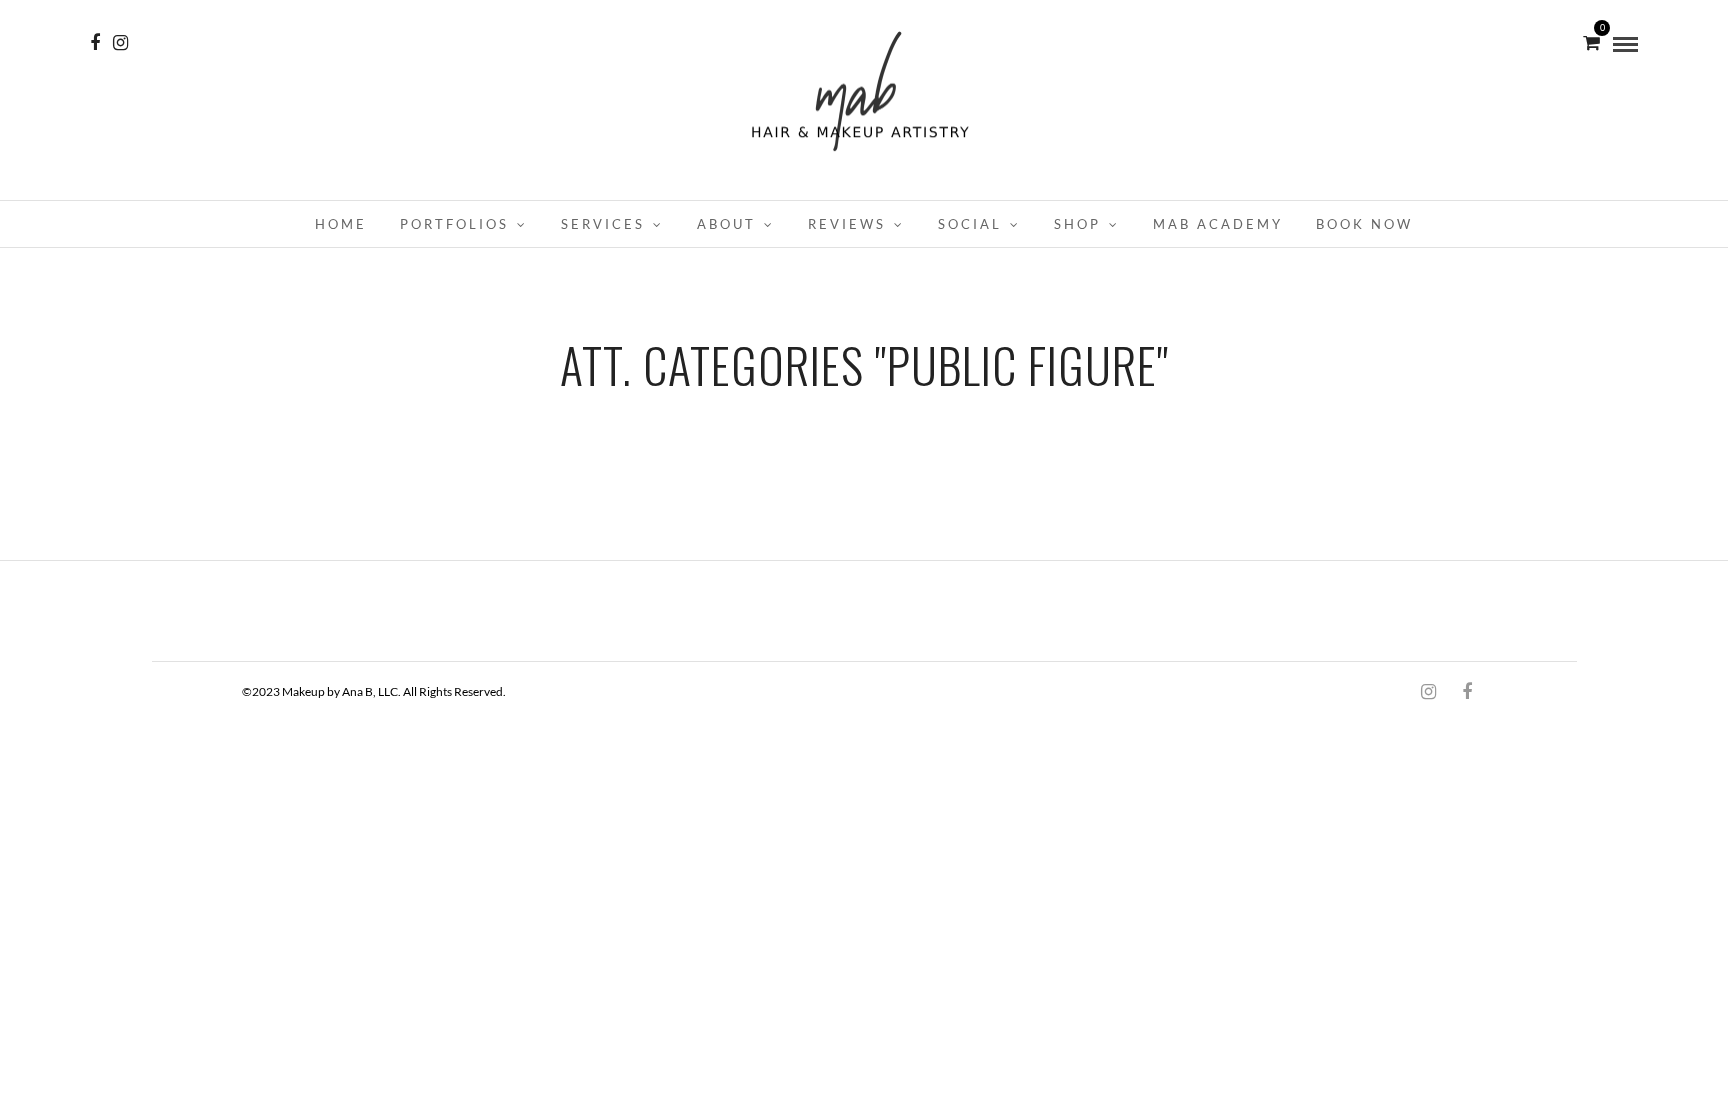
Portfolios (454, 224)
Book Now (1364, 224)
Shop (1077, 224)
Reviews (847, 224)
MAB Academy (1218, 224)
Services (603, 224)
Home (341, 224)
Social (970, 224)
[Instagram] (120, 43)
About (726, 224)
